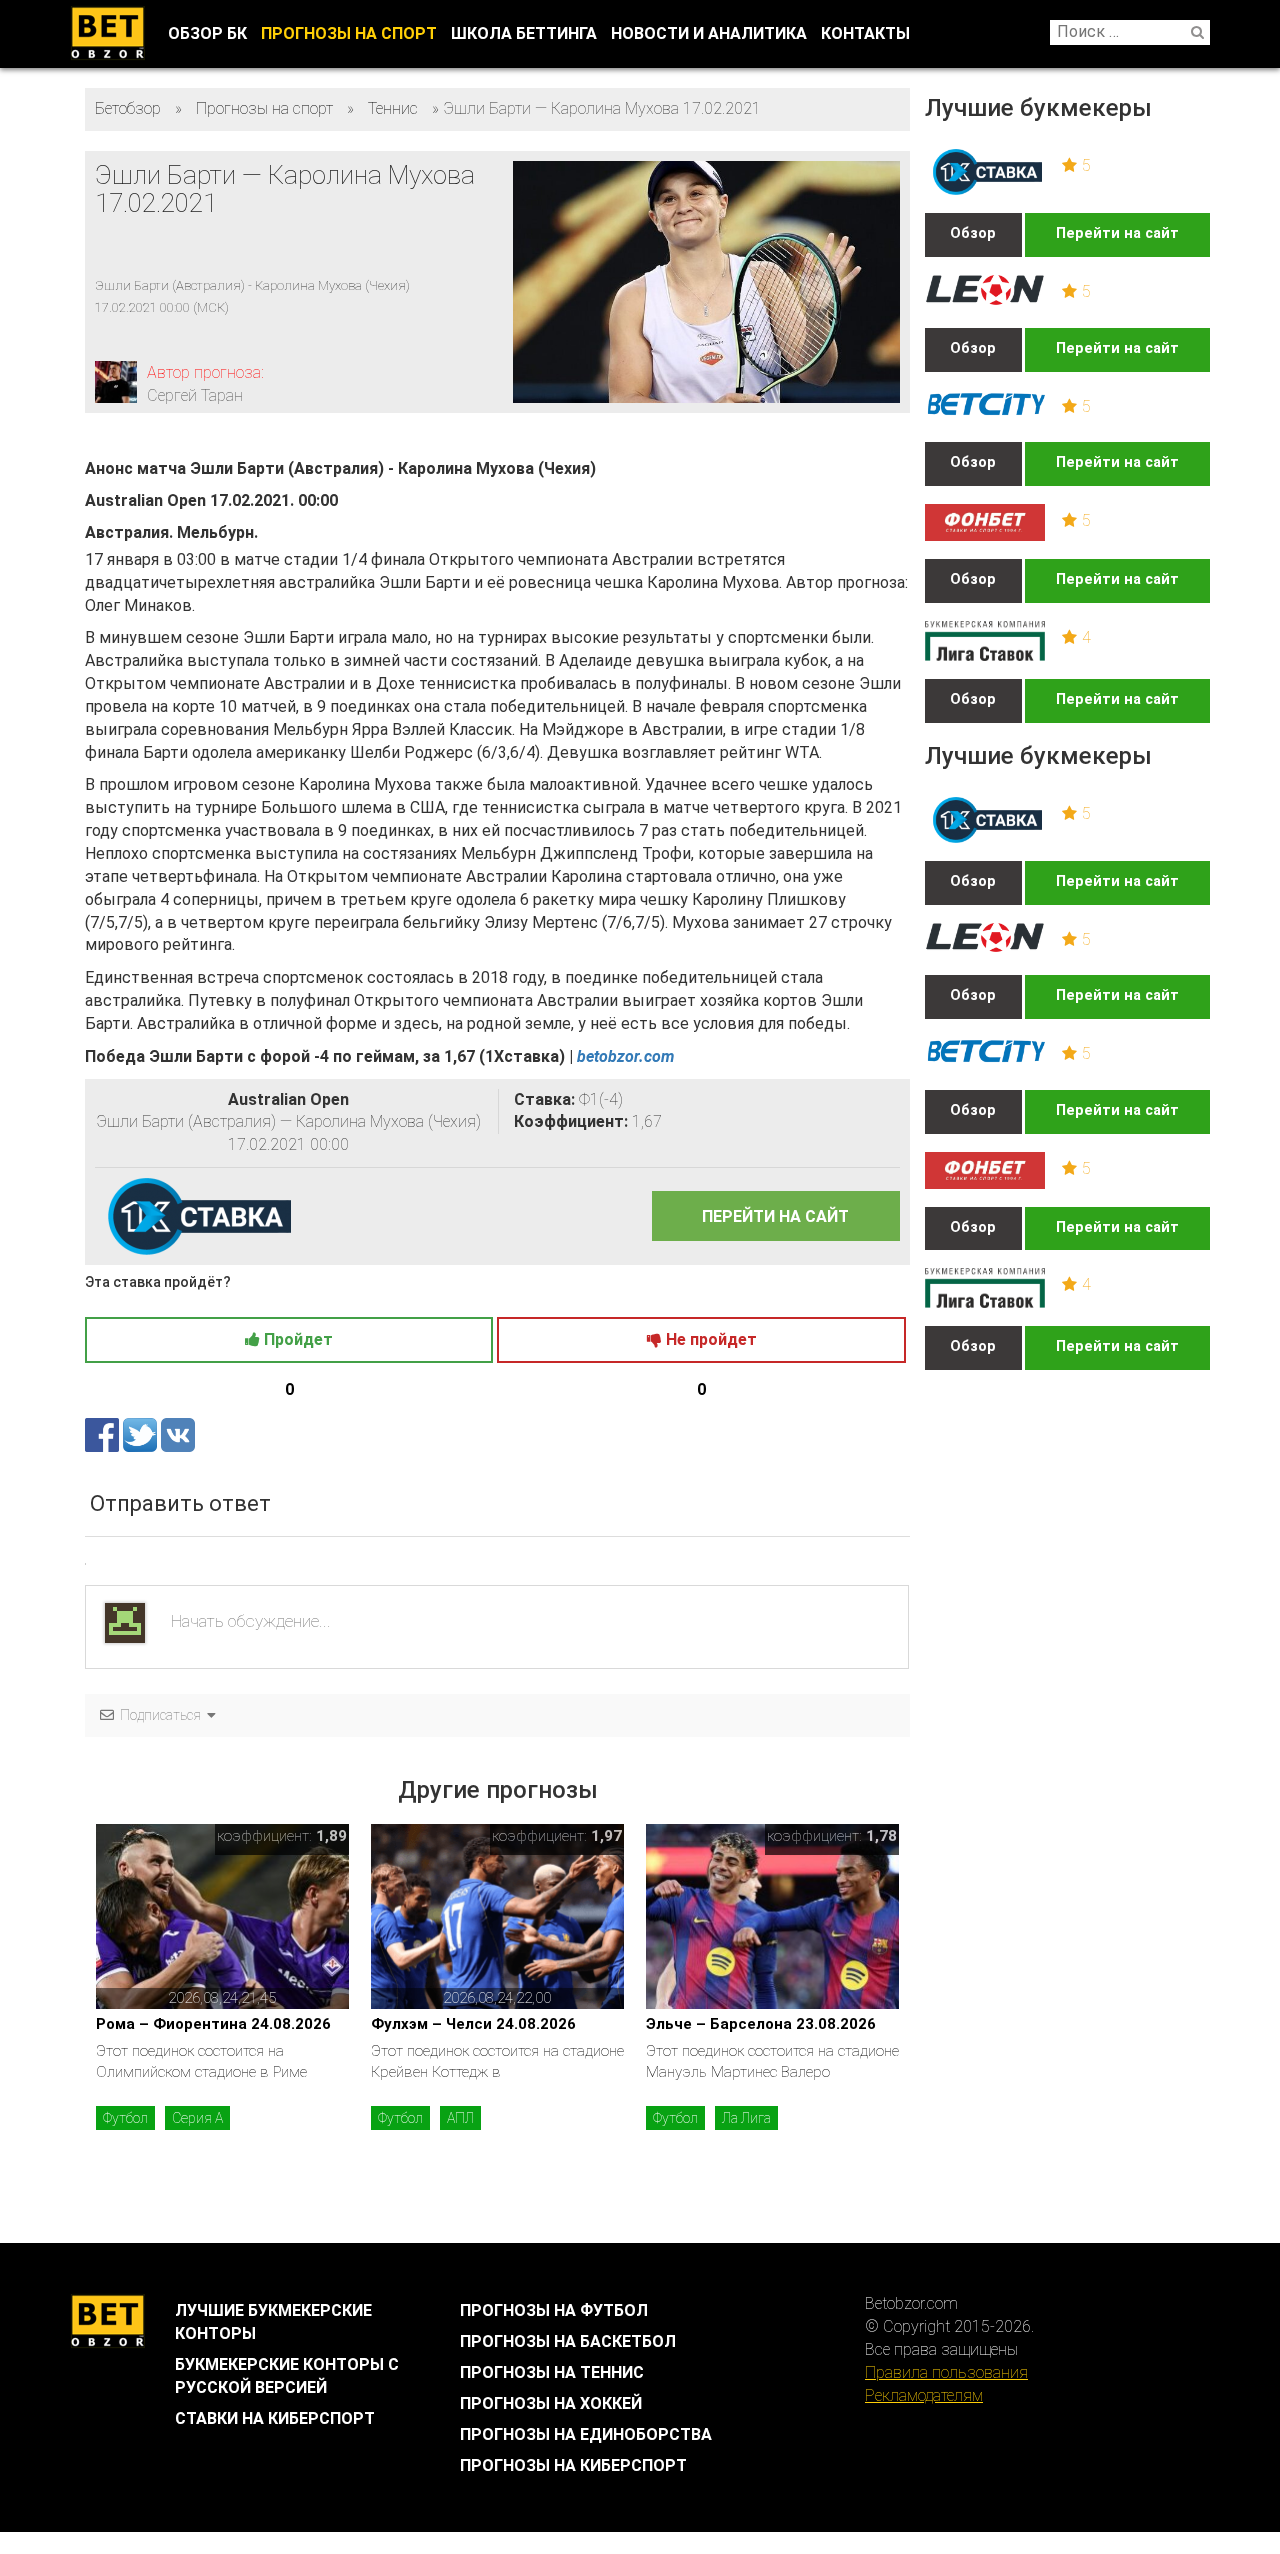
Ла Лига (746, 2118)
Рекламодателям (924, 2395)
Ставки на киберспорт (275, 2418)
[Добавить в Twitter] (142, 1433)
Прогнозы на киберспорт (573, 2465)
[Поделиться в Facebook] (104, 1433)
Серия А (197, 2118)
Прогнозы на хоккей (551, 2403)
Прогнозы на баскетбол (568, 2341)
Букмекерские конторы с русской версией (287, 2376)
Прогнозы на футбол (554, 2310)
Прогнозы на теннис (552, 2372)
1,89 (331, 1836)
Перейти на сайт (1117, 233)
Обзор (973, 233)
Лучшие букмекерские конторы (273, 2322)
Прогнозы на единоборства (586, 2434)
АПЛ (460, 2118)
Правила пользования (946, 2372)
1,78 (881, 1836)
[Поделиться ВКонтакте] (178, 1433)
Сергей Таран (195, 395)
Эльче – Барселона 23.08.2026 (761, 2024)
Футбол (125, 2118)
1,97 (606, 1836)
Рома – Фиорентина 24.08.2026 (213, 2024)
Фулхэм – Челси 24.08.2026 (473, 2024)
